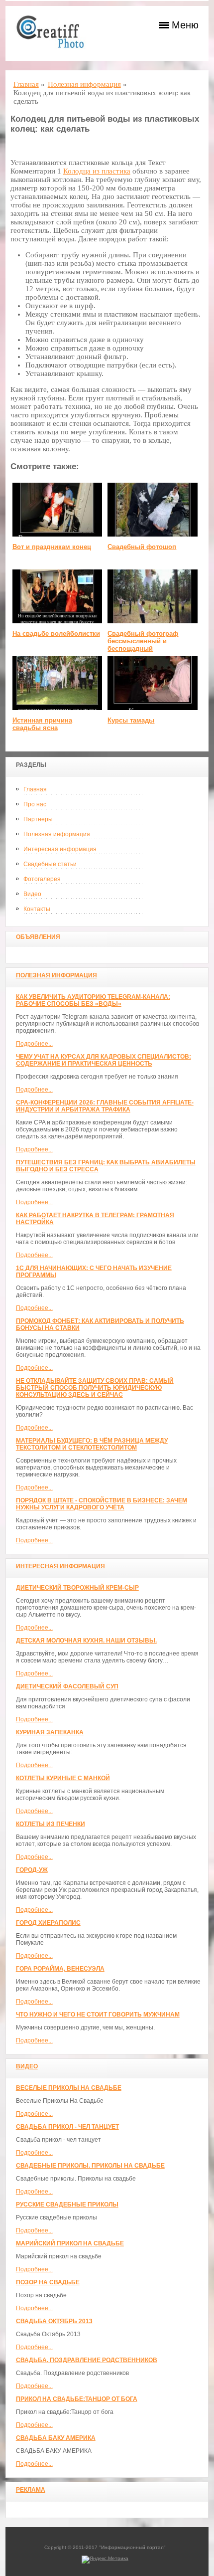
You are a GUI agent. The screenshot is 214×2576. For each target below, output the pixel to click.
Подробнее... (34, 1044)
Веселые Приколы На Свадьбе (69, 2088)
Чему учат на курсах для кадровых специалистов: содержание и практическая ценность (104, 1060)
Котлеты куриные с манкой (63, 1778)
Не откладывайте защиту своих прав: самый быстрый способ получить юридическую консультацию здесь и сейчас (95, 1388)
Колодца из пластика (97, 171)
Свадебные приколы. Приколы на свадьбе (90, 2166)
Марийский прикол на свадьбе (70, 2243)
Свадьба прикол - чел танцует (67, 2127)
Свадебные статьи (50, 864)
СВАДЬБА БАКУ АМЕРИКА (56, 2438)
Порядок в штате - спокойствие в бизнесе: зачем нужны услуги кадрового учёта (102, 1504)
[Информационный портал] (55, 33)
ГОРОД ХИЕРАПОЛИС (48, 1923)
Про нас (35, 804)
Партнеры (38, 819)
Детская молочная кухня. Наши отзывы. (86, 1641)
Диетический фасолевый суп (67, 1686)
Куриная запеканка (50, 1732)
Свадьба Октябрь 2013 (54, 2321)
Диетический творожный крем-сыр (77, 1588)
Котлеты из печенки (51, 1824)
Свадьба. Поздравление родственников (87, 2360)
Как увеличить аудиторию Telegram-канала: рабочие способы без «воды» (93, 1000)
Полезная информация (57, 834)
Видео (32, 894)
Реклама (31, 2490)
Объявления (38, 937)
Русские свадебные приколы (67, 2205)
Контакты (37, 909)
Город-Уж (32, 1870)
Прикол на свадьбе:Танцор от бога (77, 2399)
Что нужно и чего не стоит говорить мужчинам (98, 2015)
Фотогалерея (42, 879)
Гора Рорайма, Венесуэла (60, 1969)
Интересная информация (60, 849)
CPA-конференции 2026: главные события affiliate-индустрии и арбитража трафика (105, 1106)
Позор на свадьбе (48, 2282)
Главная (35, 789)
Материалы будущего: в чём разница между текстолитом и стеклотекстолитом (92, 1444)
